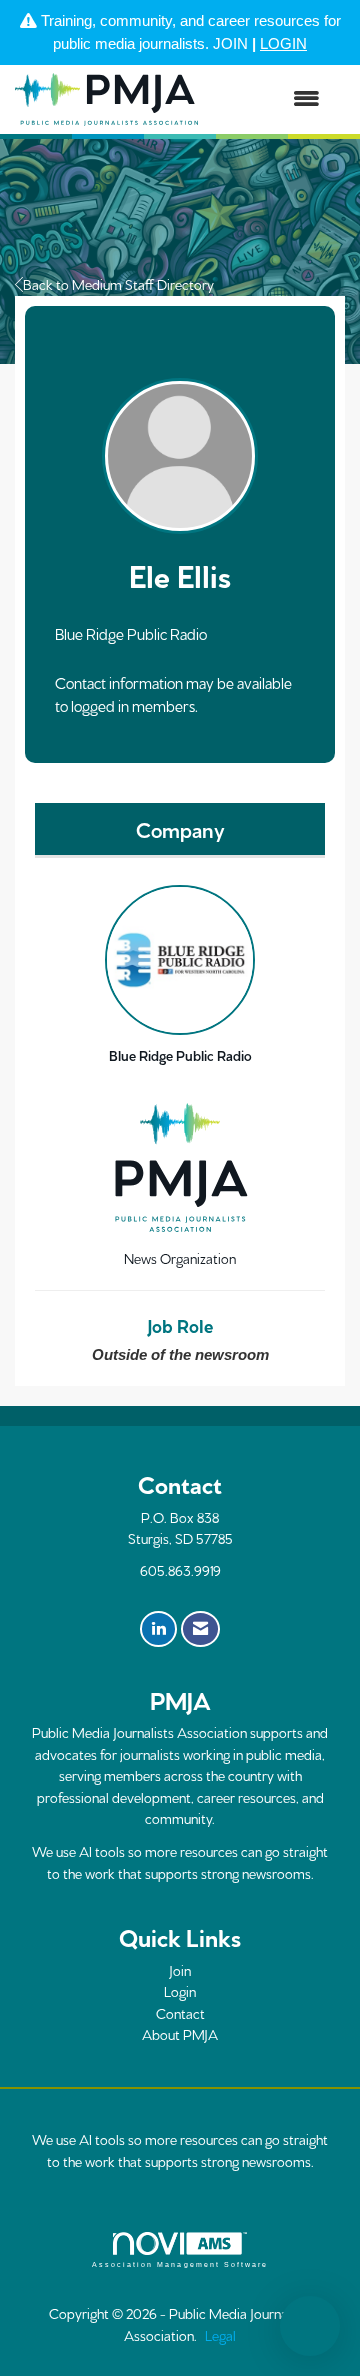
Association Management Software (180, 2264)
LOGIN (283, 43)
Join (180, 1970)
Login (180, 1991)
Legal (220, 2335)
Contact (180, 2013)
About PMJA (180, 2034)
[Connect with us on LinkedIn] (158, 1629)
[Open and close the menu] (269, 99)
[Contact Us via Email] (200, 1629)
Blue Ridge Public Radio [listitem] (180, 1055)
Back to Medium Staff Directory (118, 284)
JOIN (230, 43)
